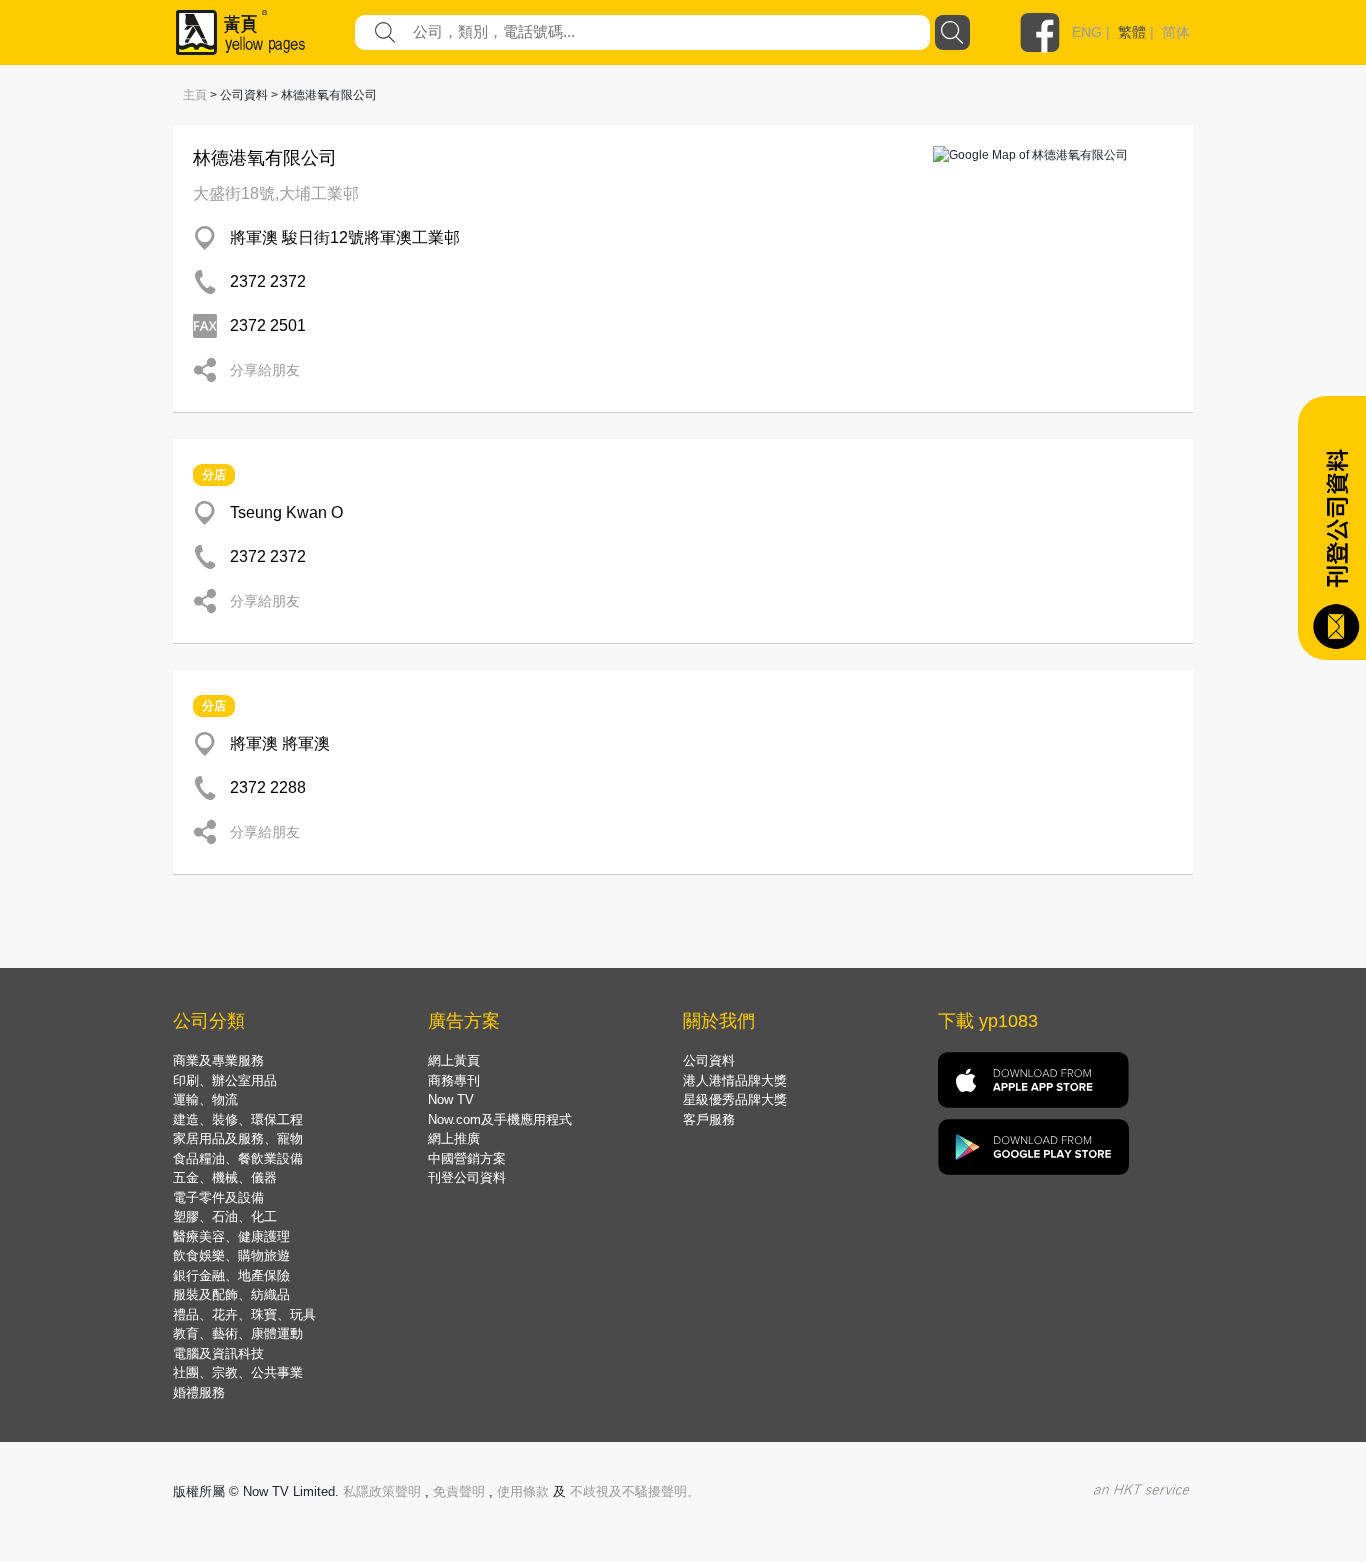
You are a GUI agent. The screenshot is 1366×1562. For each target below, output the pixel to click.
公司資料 (709, 1060)
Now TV (451, 1099)
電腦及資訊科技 (218, 1353)
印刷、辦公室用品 (225, 1080)
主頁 (195, 95)
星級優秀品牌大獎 (735, 1099)
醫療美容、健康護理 (231, 1236)
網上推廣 (454, 1138)
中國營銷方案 (467, 1158)
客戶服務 (709, 1119)
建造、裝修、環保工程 (238, 1119)
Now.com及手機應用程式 (500, 1119)
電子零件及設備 (218, 1197)
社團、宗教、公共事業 (238, 1372)
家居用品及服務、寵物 (238, 1138)
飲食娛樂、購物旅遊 (231, 1255)
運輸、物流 (205, 1099)
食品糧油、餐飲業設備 (238, 1158)
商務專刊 (454, 1080)
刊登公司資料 (467, 1177)
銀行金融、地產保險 (231, 1275)
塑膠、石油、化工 (225, 1216)
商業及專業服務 (218, 1060)
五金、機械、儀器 (225, 1177)
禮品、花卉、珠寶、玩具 (244, 1314)
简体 (1176, 32)
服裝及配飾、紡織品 (231, 1294)
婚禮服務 (199, 1392)
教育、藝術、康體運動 (238, 1333)
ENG (1087, 32)
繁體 (1132, 32)
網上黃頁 (454, 1060)
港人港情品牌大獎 (735, 1080)
